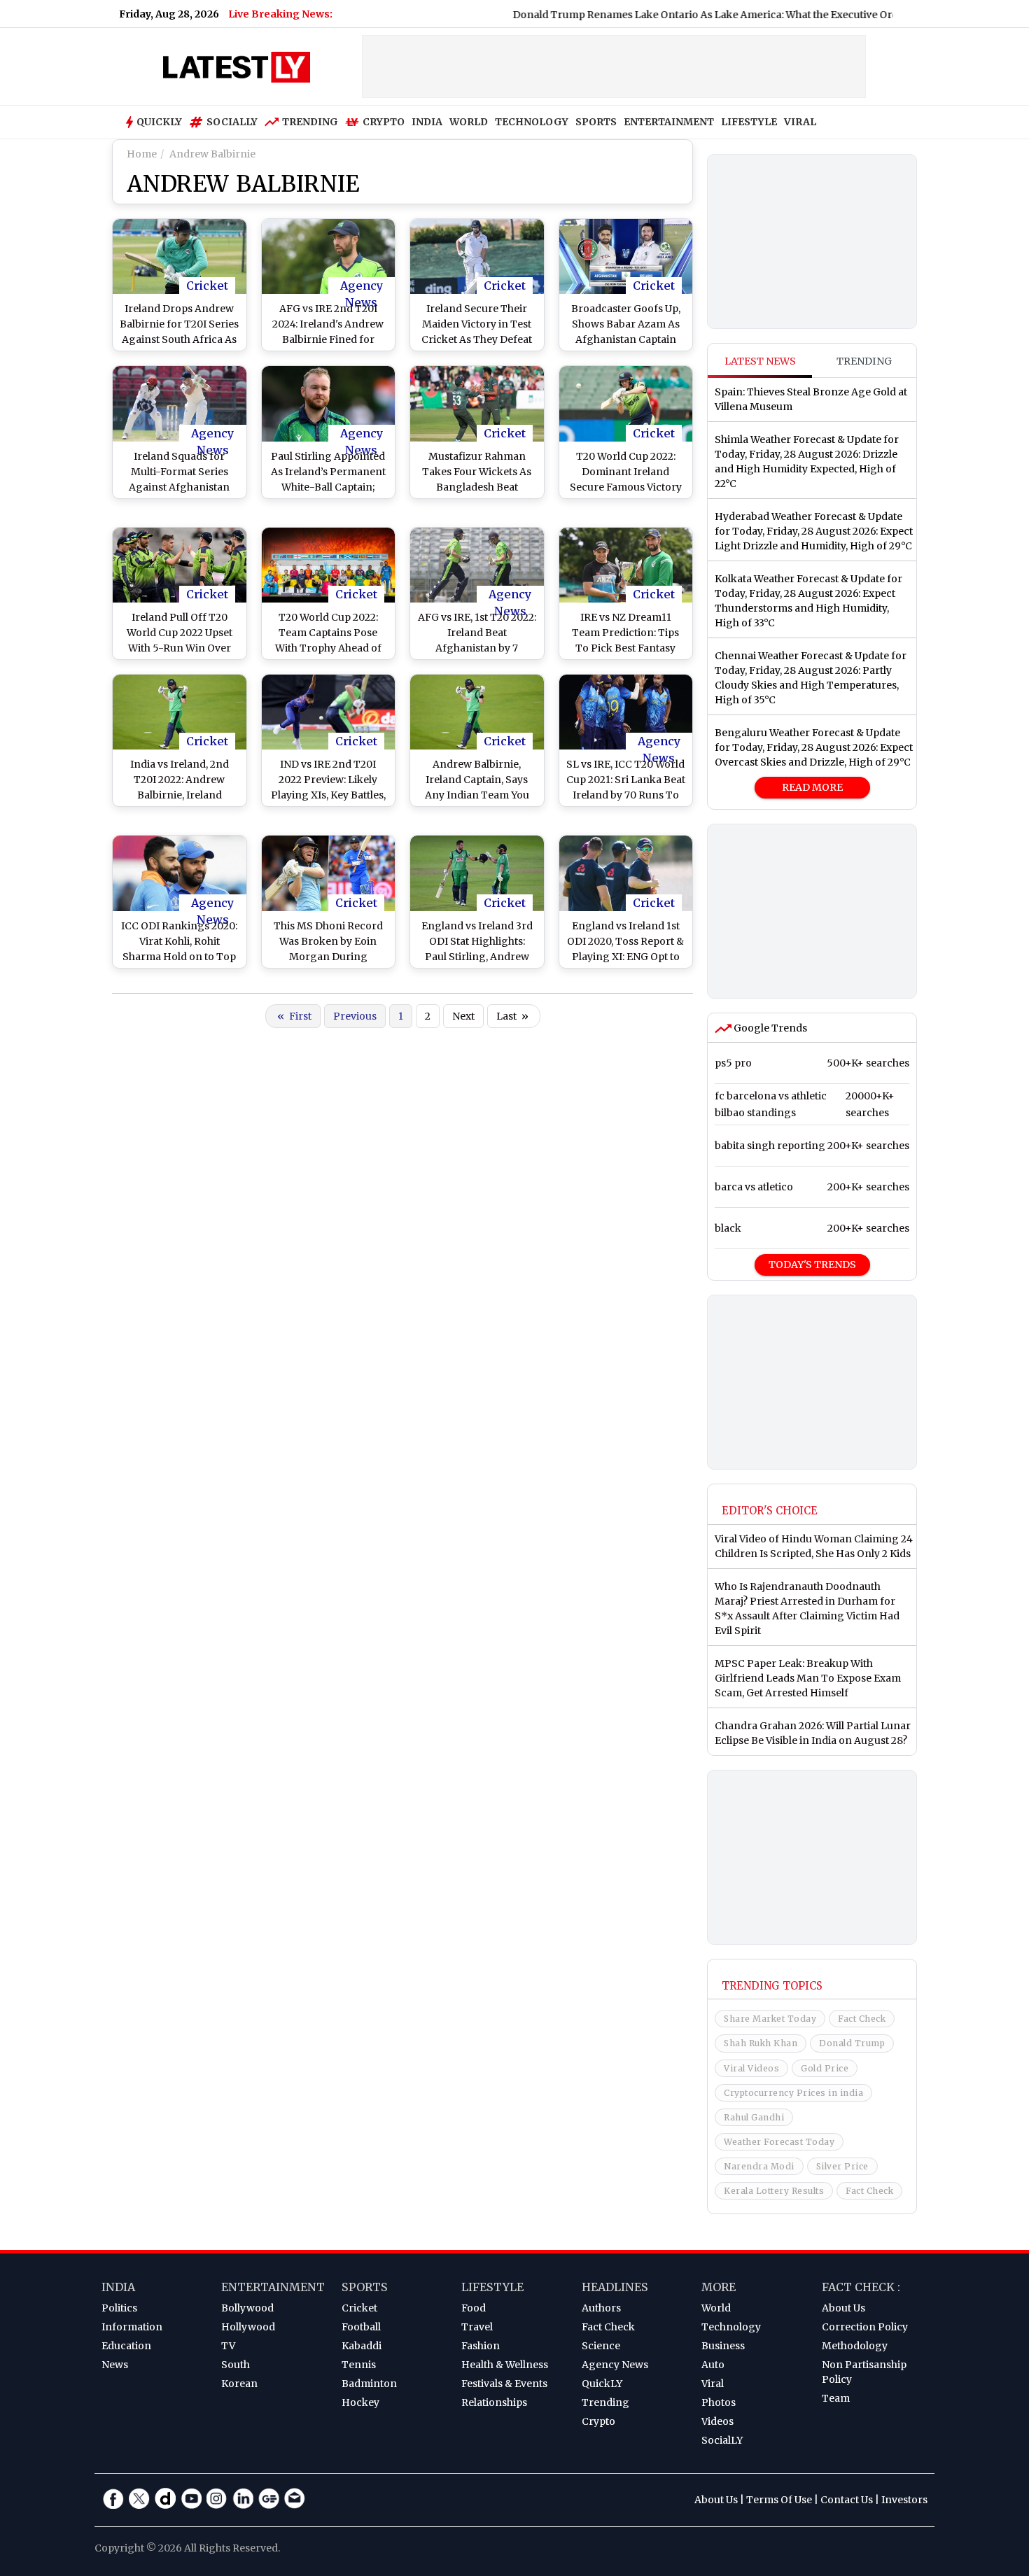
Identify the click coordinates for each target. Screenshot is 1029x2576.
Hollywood (248, 2327)
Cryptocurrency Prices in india (793, 2093)
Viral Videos (751, 2068)
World (716, 2308)
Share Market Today (770, 2019)
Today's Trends (812, 1265)
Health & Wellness (505, 2365)
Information (132, 2327)
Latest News (760, 361)
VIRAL (800, 122)
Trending (310, 122)
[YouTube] (191, 2498)
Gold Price (825, 2068)
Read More (812, 787)
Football (361, 2327)
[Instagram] (217, 2498)
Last (512, 1016)
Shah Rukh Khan (761, 2043)
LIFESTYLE (749, 122)
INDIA (427, 122)
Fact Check (862, 2019)
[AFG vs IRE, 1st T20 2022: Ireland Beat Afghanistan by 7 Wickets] (477, 565)
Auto (713, 2365)
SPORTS (596, 122)
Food (474, 2308)
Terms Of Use (779, 2500)
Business (723, 2346)
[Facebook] (113, 2498)
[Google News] (269, 2498)
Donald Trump (852, 2043)
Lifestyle (492, 2287)
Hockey (360, 2402)
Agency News (362, 286)
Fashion (481, 2346)
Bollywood (247, 2308)
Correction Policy (865, 2327)
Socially (232, 122)
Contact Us (847, 2500)
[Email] (295, 2498)
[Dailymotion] (165, 2498)
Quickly (159, 122)
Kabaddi (362, 2346)
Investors (904, 2500)
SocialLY (722, 2440)
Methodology (855, 2346)
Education (126, 2346)
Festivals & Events (504, 2384)
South (236, 2365)
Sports (365, 2287)
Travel (477, 2327)
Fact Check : (861, 2287)
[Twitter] (139, 2498)
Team (836, 2398)
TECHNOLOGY (532, 122)
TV (228, 2346)
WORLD (469, 122)
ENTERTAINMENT (669, 122)
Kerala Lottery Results (774, 2191)
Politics (119, 2308)
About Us (843, 2308)
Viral (713, 2384)
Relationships (494, 2402)
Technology (731, 2327)
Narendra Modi (759, 2166)
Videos (717, 2421)
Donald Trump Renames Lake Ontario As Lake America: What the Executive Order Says (670, 15)
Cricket (207, 286)
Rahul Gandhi (754, 2117)
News (115, 2365)
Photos (719, 2402)
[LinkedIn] (243, 2498)
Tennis (359, 2365)
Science (601, 2346)
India (118, 2287)
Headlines (615, 2287)
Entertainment (273, 2287)
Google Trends (769, 1028)
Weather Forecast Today (779, 2142)
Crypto (384, 122)
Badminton (369, 2384)
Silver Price (842, 2166)
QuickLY (602, 2384)
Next (463, 1016)
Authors (601, 2308)
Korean (239, 2384)
